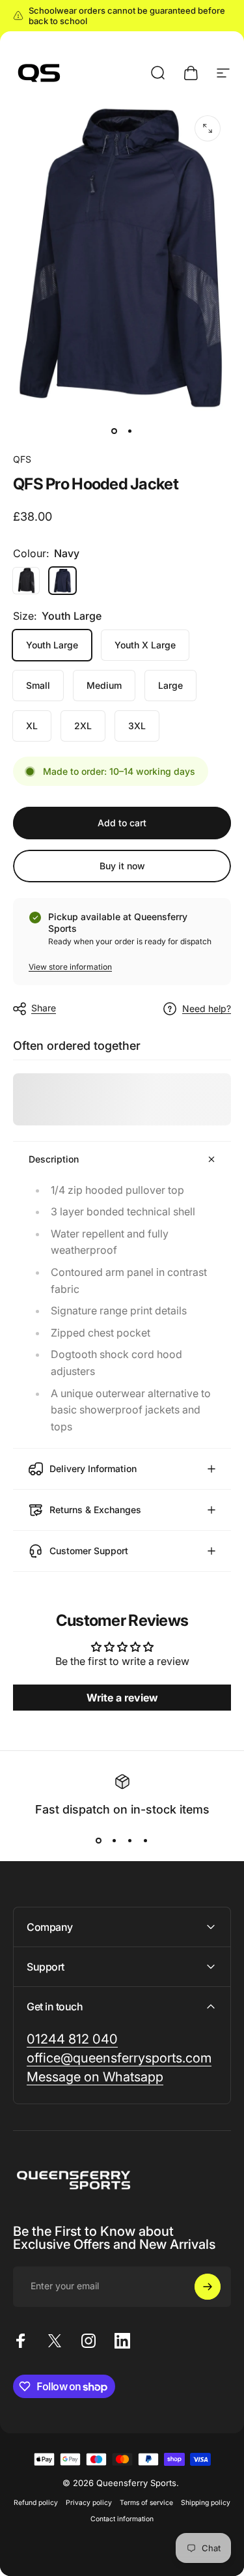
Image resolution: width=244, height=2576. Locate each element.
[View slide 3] (130, 1840)
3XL (137, 726)
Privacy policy (89, 2503)
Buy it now (122, 866)
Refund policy (36, 2503)
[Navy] (62, 581)
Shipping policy (206, 2503)
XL (32, 726)
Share (44, 1008)
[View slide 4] (146, 1840)
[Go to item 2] (130, 431)
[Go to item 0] (115, 431)
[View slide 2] (115, 1840)
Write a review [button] (122, 1698)
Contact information (122, 2519)
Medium (104, 685)
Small (38, 685)
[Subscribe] (208, 2287)
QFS (22, 459)
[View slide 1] (99, 1840)
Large (170, 685)
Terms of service (146, 2503)
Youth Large (52, 645)
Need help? (207, 1008)
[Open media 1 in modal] (208, 128)
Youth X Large (145, 645)
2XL (83, 726)
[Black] (26, 581)
